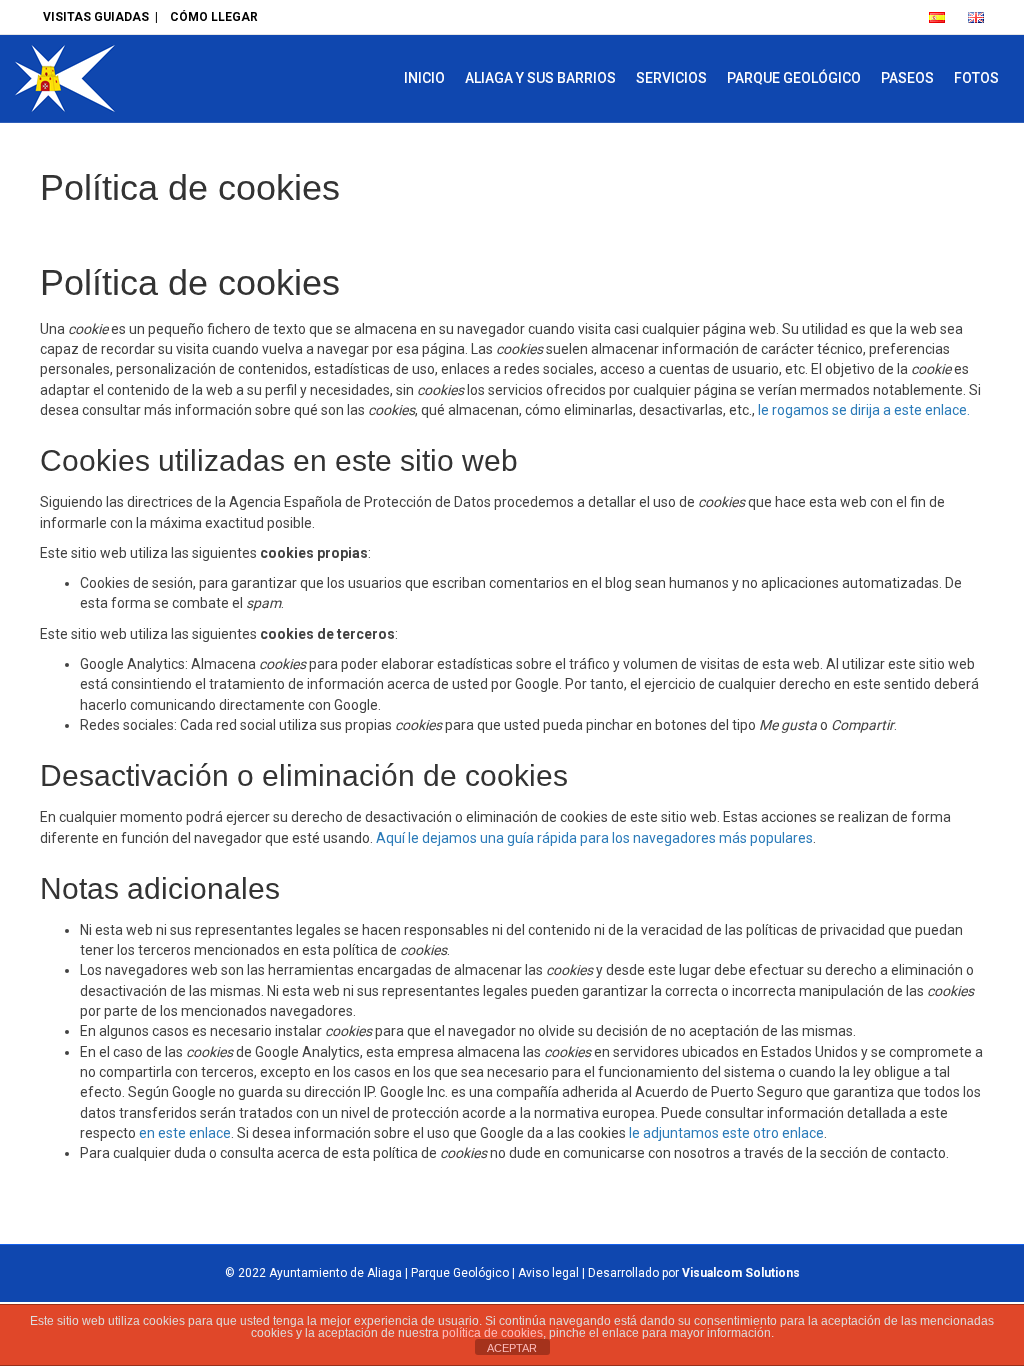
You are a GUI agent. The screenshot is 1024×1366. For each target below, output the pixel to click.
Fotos (976, 78)
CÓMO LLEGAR (214, 17)
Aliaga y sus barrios (540, 78)
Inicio (424, 78)
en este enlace (185, 1133)
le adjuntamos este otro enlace (726, 1133)
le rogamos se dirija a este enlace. (864, 410)
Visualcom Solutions (741, 1273)
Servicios (671, 78)
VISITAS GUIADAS (96, 17)
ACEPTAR (512, 1348)
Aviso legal (548, 1273)
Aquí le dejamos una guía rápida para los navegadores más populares (594, 838)
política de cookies (492, 1333)
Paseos (907, 78)
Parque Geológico (794, 78)
